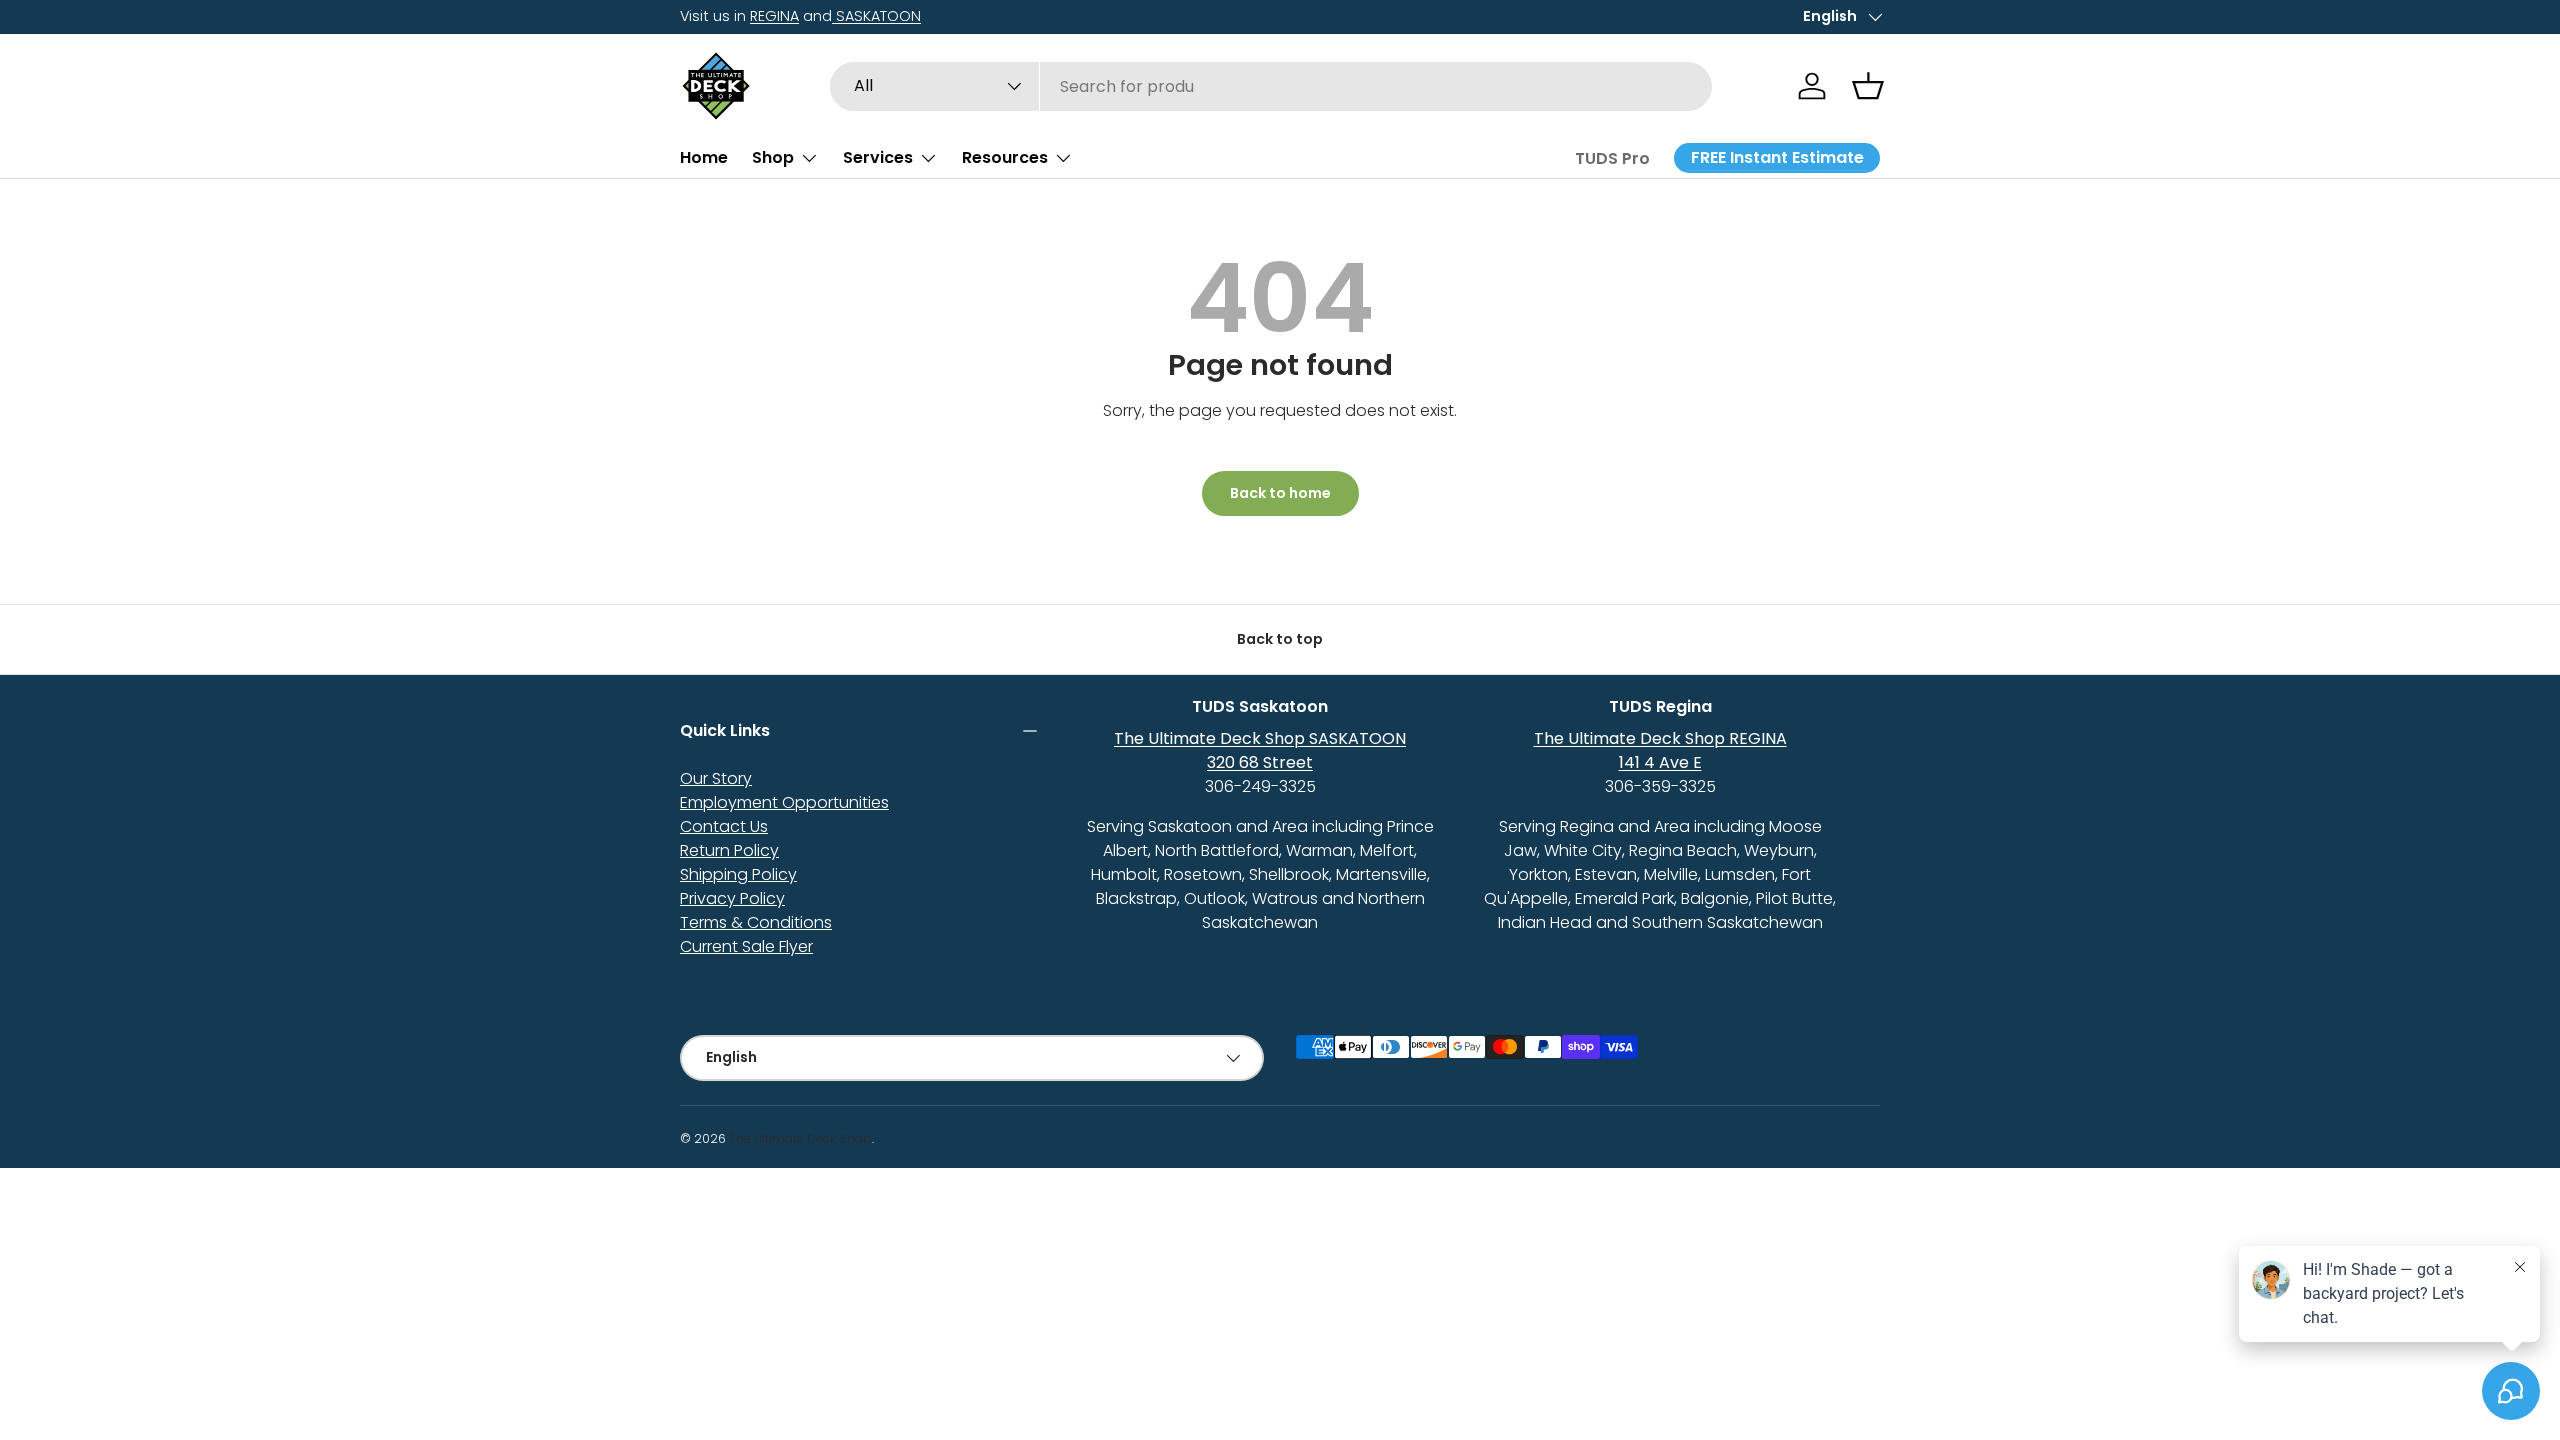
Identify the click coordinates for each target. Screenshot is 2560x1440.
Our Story (716, 778)
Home (704, 157)
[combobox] (1271, 86)
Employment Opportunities (784, 802)
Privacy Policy (732, 898)
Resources (1005, 157)
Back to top (1280, 639)
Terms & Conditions (756, 922)
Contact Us (724, 826)
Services (878, 157)
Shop (773, 157)
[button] (1868, 86)
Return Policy (729, 850)
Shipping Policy (738, 874)
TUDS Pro (1612, 158)
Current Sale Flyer (746, 946)
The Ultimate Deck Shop (800, 1138)
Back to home (1280, 493)
